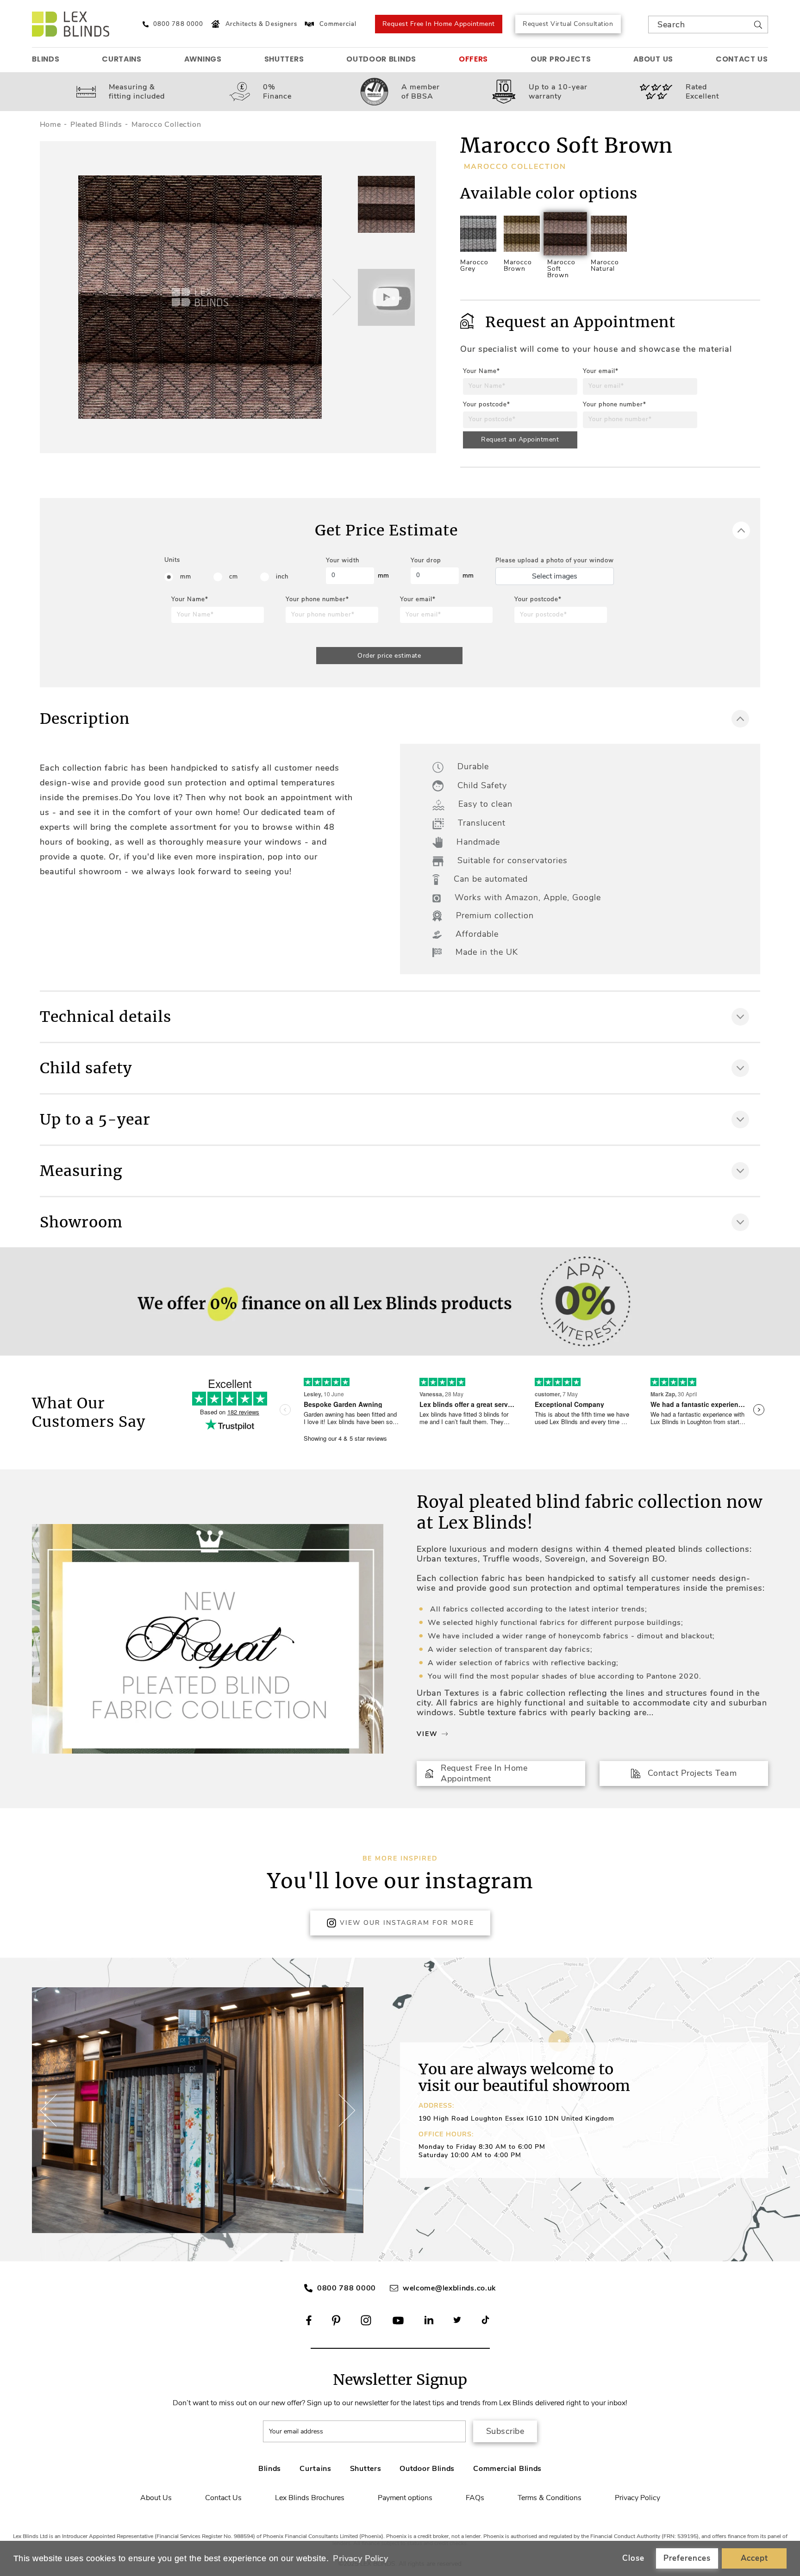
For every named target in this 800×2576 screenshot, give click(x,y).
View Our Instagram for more (407, 1923)
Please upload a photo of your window (555, 560)
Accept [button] (754, 2558)
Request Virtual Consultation (568, 24)
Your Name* (481, 371)
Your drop (426, 560)
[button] (340, 297)
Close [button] (633, 2558)
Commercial (338, 24)
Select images (555, 576)
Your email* (601, 371)
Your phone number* (615, 404)
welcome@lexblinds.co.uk (449, 2288)
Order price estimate (389, 656)
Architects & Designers (261, 24)
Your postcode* (487, 404)
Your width (343, 560)
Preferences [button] (687, 2558)
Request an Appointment (520, 439)
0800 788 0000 (347, 2288)
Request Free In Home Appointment (439, 24)
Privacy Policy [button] (360, 2558)
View (427, 1734)
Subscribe (505, 2431)
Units (172, 560)
